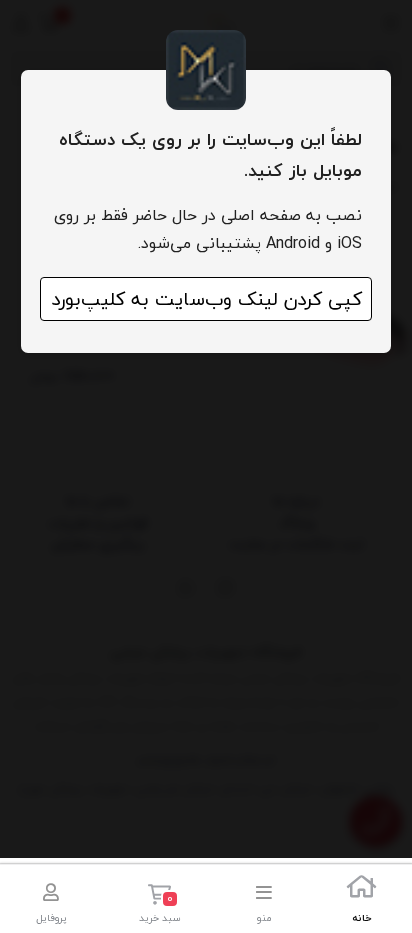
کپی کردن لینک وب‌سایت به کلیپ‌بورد (206, 299)
